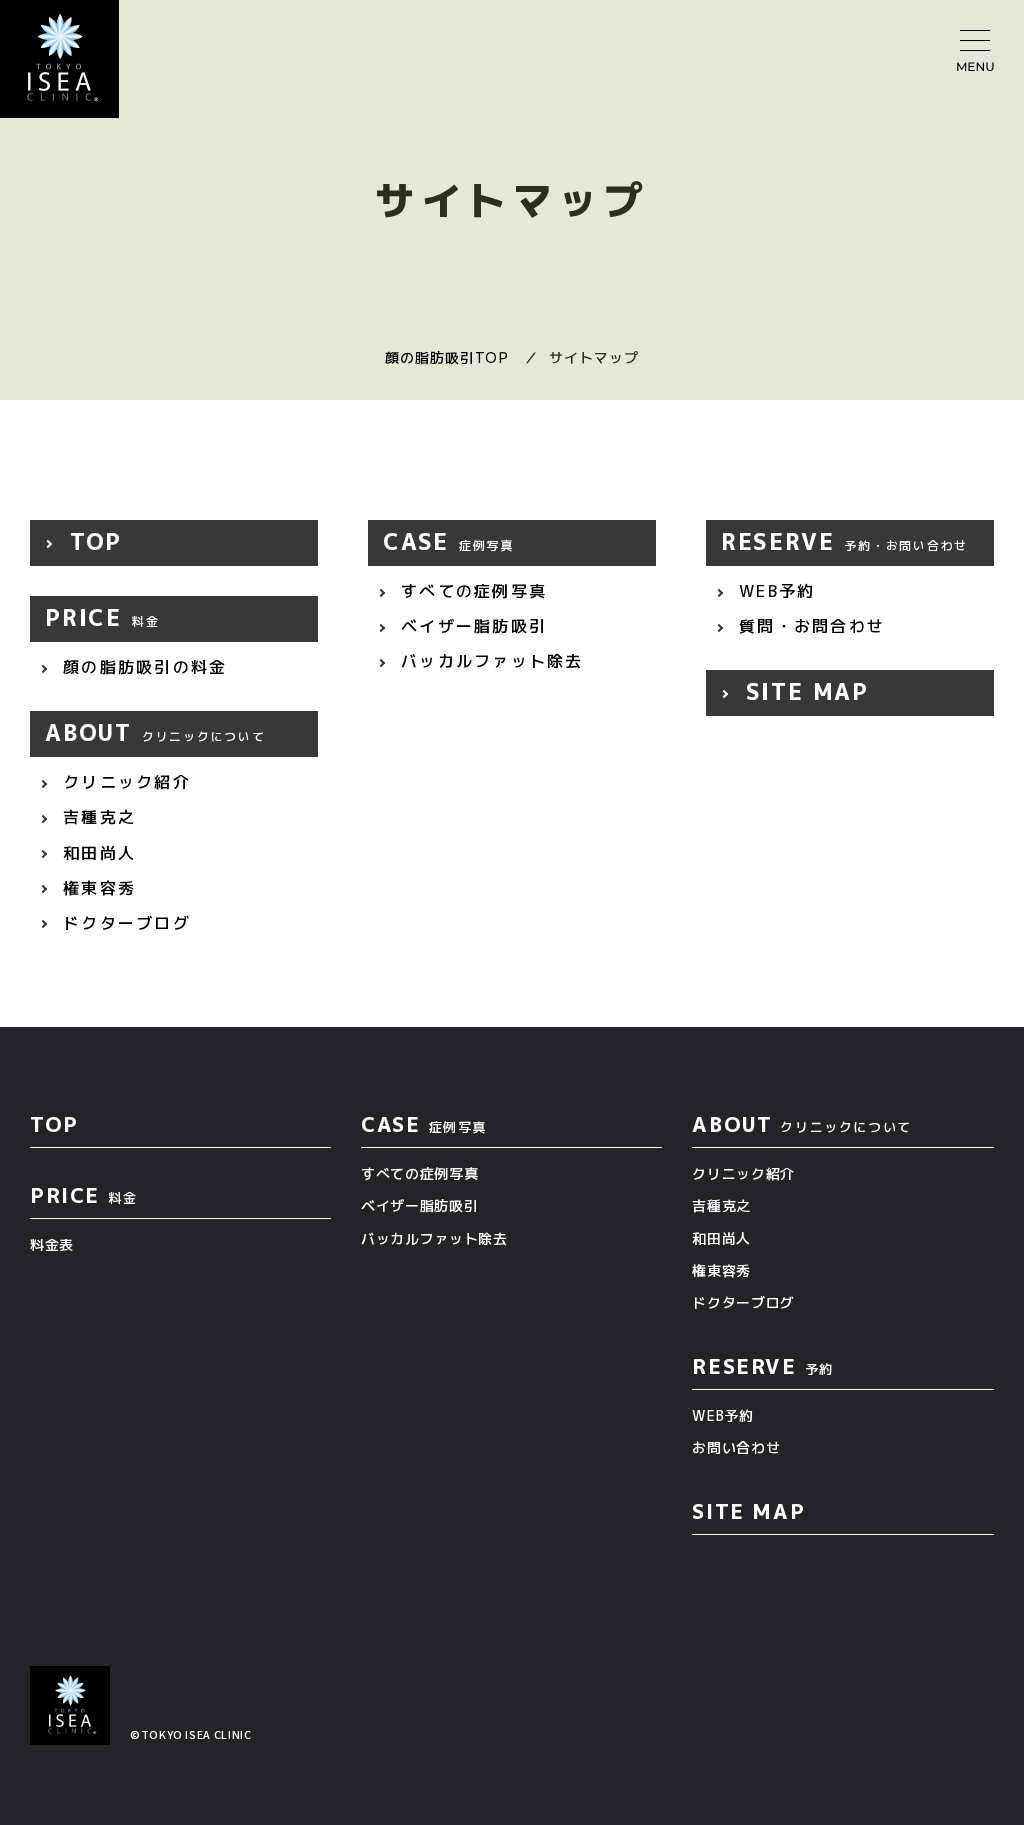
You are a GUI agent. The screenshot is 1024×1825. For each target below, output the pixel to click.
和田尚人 (96, 853)
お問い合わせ (736, 1447)
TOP (91, 541)
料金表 (52, 1244)
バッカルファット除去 (489, 661)
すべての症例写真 (470, 591)
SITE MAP (803, 691)
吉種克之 (96, 817)
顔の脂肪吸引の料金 (141, 667)
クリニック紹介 (123, 782)
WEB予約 (773, 591)
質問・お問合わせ (808, 626)
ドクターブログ (123, 923)
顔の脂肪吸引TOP (447, 357)
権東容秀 (96, 888)
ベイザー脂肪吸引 (470, 626)
